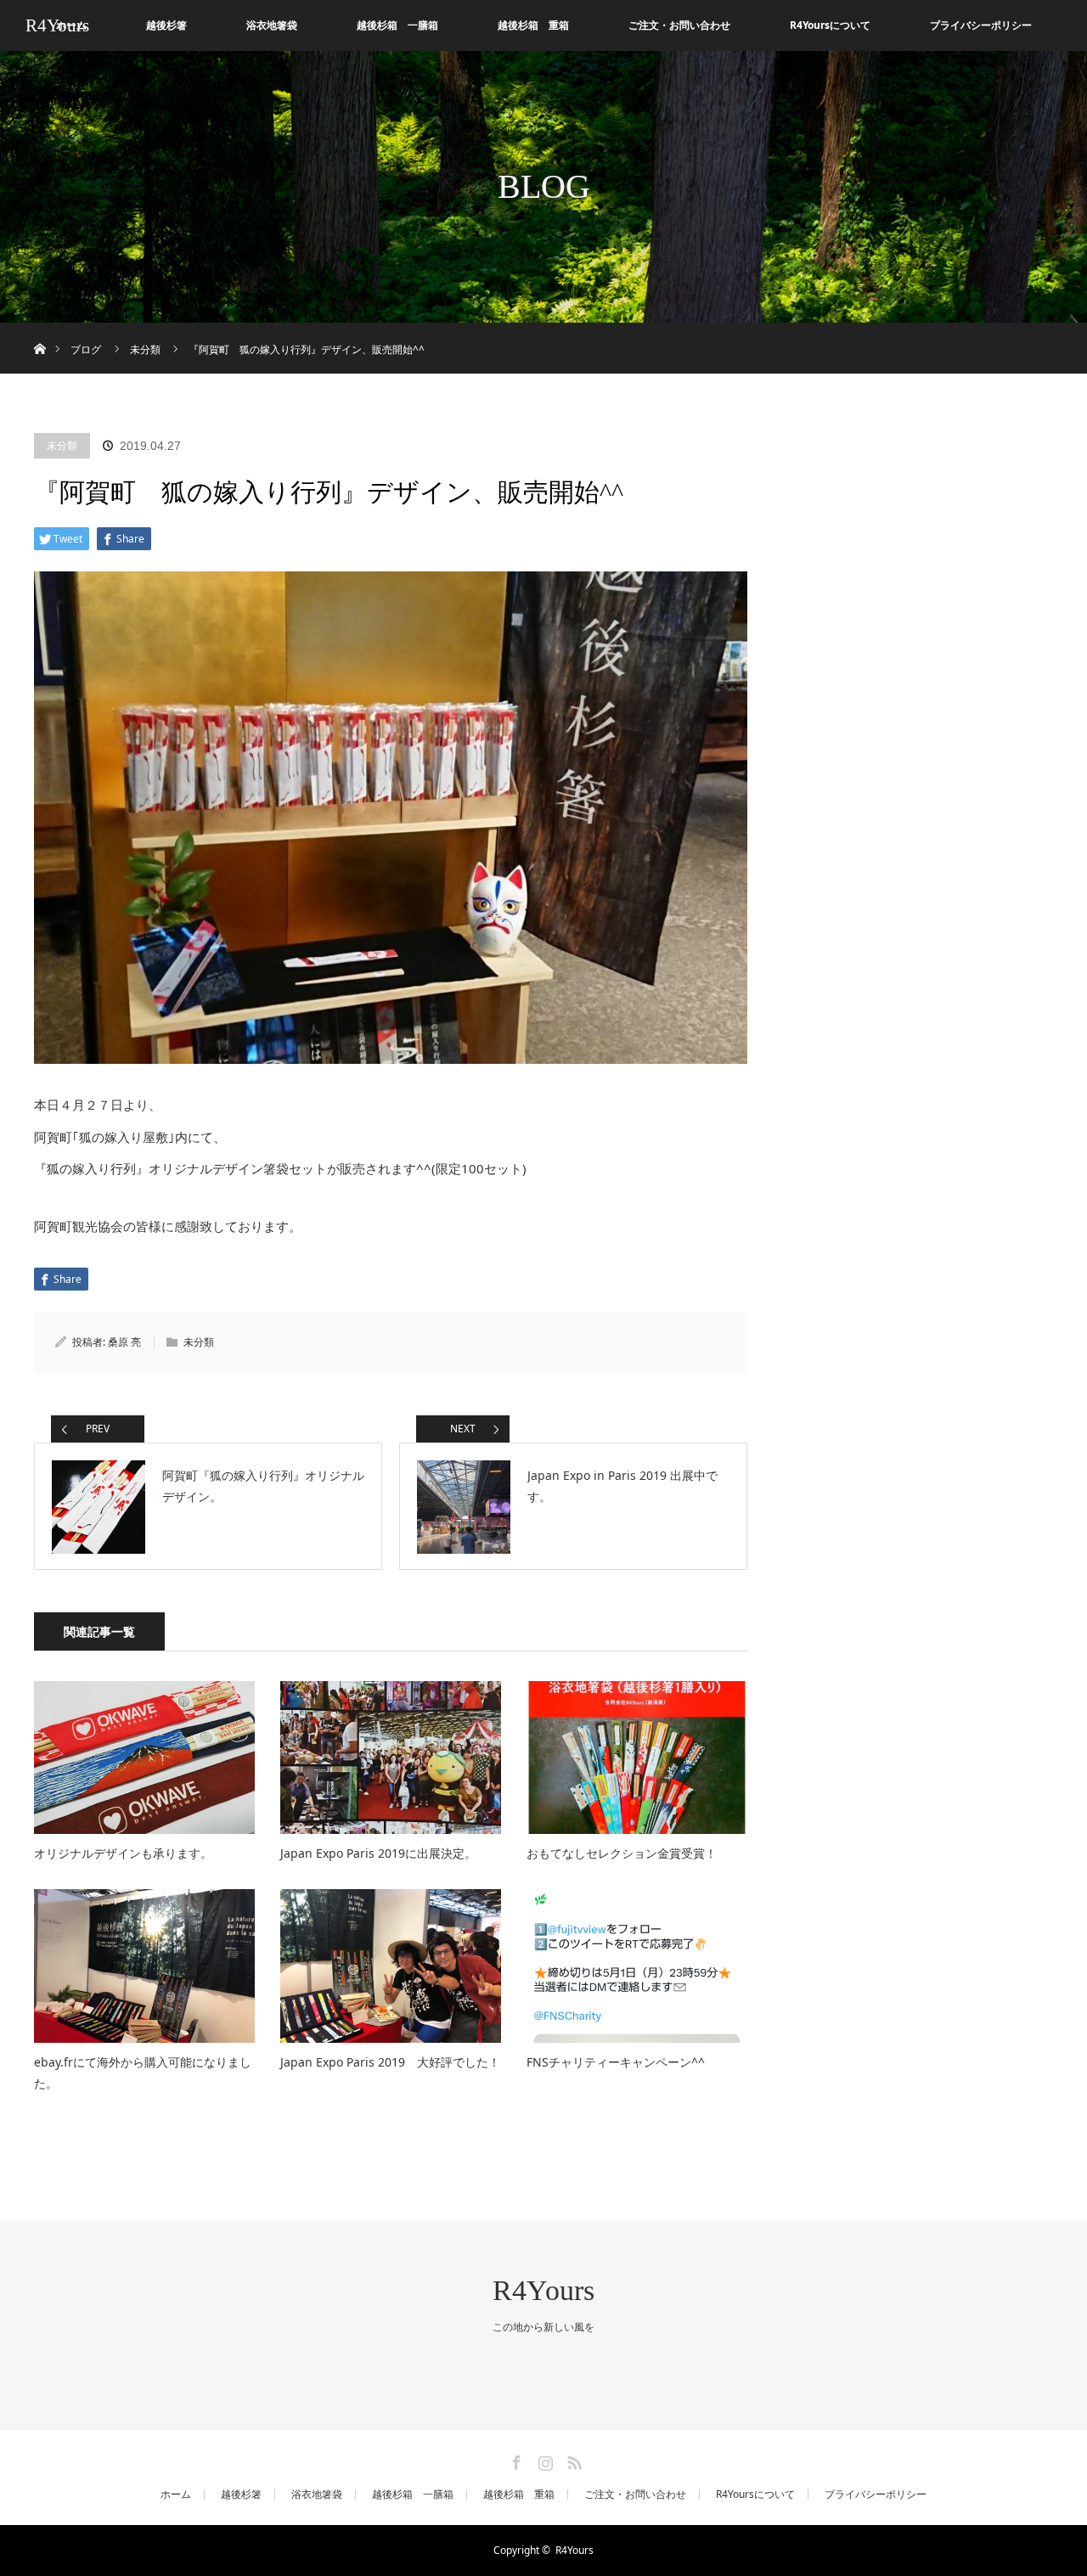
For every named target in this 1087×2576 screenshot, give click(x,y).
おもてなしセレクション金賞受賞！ (622, 1853)
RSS (572, 2460)
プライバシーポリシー (981, 25)
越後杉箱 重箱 (533, 25)
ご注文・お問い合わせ (679, 25)
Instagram (543, 2460)
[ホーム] (39, 329)
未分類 (62, 445)
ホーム (176, 2494)
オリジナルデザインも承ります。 (123, 1853)
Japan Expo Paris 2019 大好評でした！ (390, 2062)
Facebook (515, 2460)
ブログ (86, 349)
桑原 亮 (124, 1342)
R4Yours (57, 25)
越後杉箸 (166, 25)
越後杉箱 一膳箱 (397, 25)
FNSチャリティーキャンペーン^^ (616, 2062)
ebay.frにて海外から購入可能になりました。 (143, 2073)
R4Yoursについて (830, 25)
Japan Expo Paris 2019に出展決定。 (378, 1853)
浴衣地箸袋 (272, 25)
